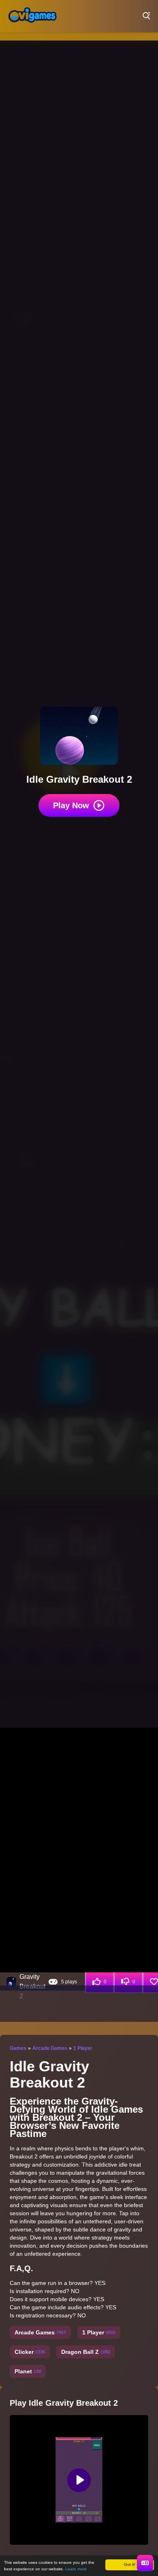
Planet (28, 2371)
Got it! (130, 2564)
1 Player (83, 2048)
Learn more (76, 2569)
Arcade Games (50, 2048)
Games (18, 2048)
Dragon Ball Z (86, 2352)
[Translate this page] (145, 2563)
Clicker (30, 2352)
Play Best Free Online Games (32, 16)
